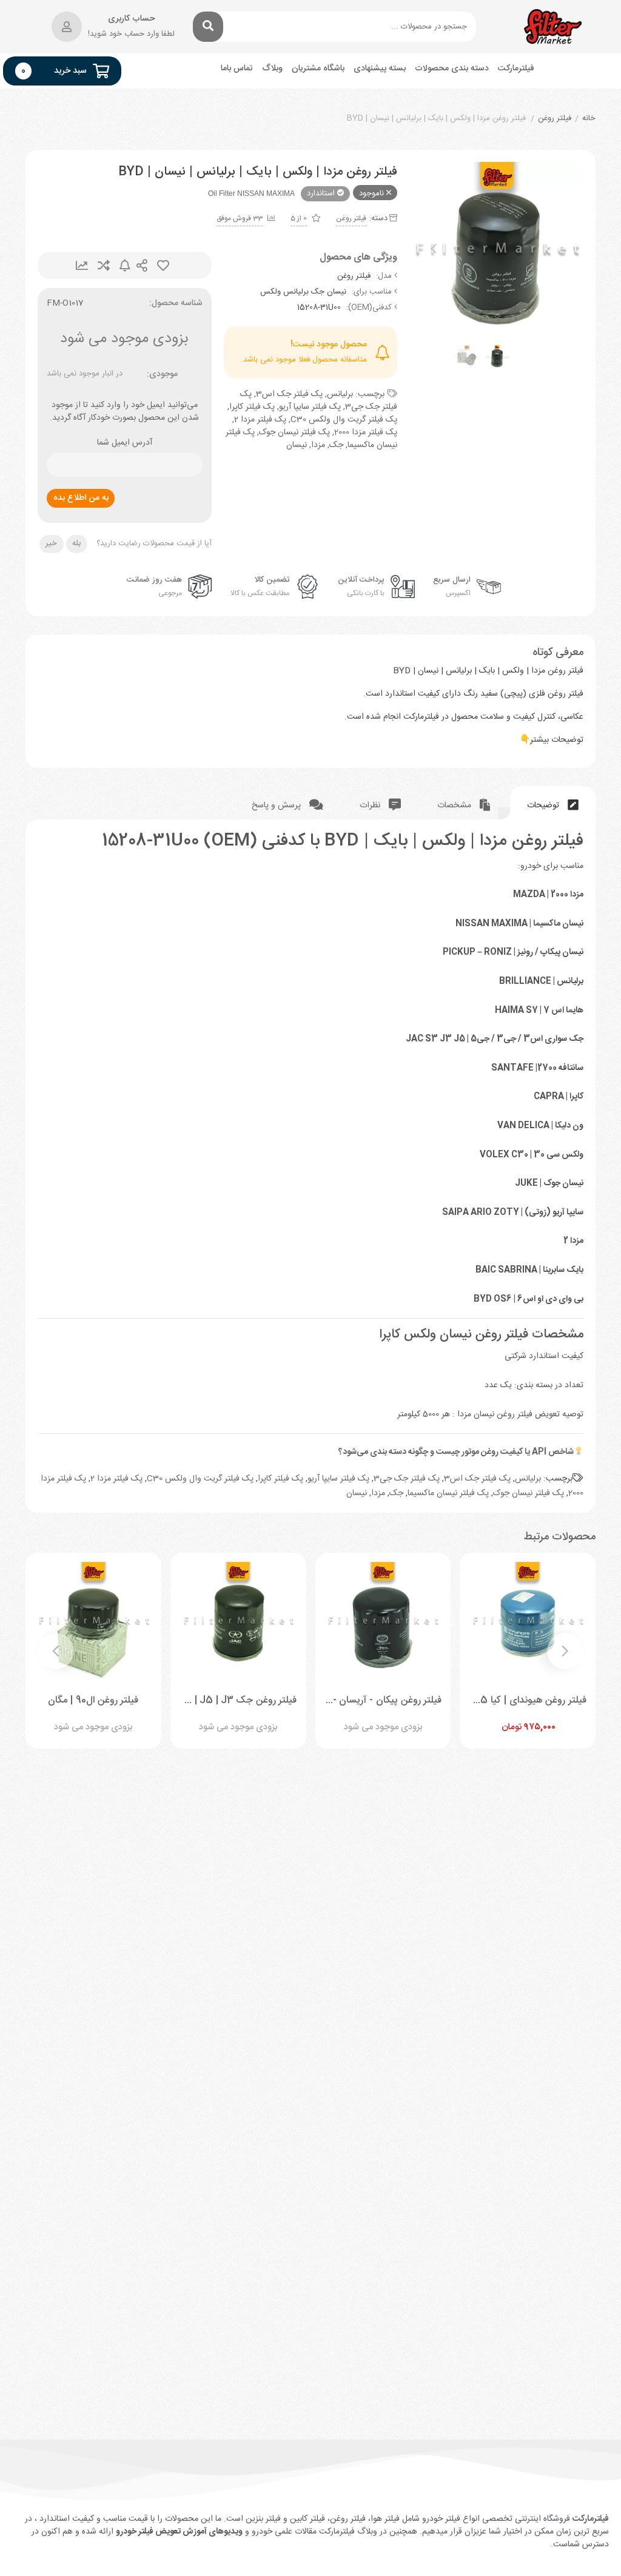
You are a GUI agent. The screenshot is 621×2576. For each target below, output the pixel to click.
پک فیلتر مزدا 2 (260, 420)
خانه (589, 119)
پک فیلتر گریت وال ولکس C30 (344, 420)
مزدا (318, 445)
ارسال (142, 265)
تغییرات (82, 265)
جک (336, 445)
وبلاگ (272, 69)
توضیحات (544, 805)
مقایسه (104, 265)
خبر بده (125, 265)
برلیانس (340, 394)
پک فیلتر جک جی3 (407, 1479)
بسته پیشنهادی (380, 69)
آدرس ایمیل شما (125, 443)
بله (76, 543)
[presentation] (434, 249)
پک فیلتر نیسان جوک (294, 432)
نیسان (297, 445)
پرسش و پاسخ (277, 805)
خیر (51, 543)
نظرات (371, 805)
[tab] (553, 803)
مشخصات (455, 805)
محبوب (163, 265)
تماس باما (237, 69)
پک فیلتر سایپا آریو (310, 407)
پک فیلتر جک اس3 (289, 394)
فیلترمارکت (516, 69)
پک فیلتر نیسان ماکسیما (448, 1493)
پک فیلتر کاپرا (252, 407)
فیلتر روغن (555, 119)
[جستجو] (208, 27)
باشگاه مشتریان (318, 69)
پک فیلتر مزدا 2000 (366, 432)
